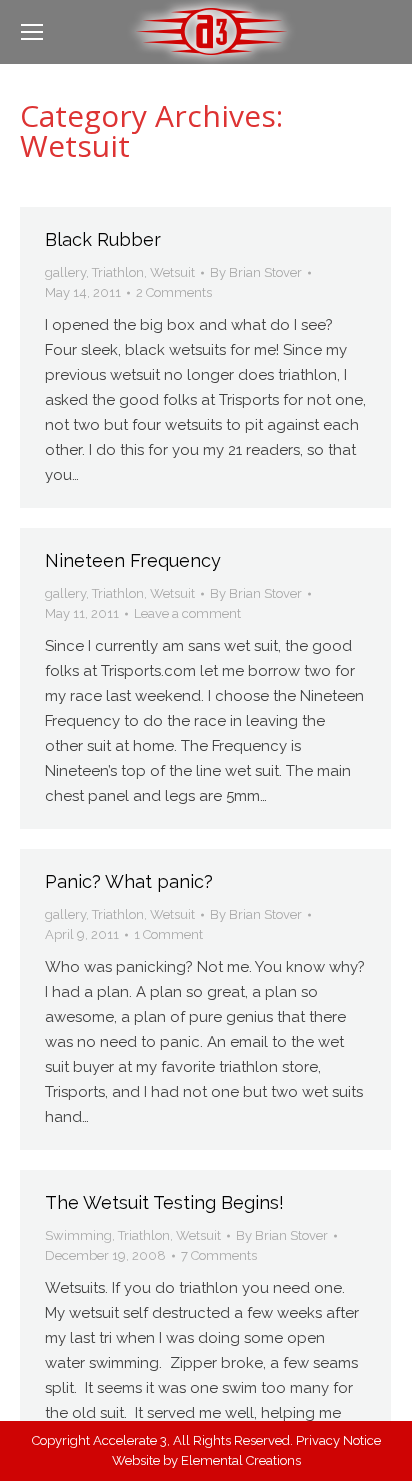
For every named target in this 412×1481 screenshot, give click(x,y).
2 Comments (174, 292)
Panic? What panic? (129, 881)
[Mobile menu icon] (32, 32)
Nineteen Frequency (133, 560)
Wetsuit (172, 272)
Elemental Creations (241, 1460)
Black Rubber (103, 239)
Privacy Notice (338, 1440)
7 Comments (219, 1255)
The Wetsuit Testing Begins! (164, 1202)
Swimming (78, 1235)
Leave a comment (187, 613)
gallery (65, 272)
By (256, 272)
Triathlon (118, 272)
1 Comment (168, 934)
